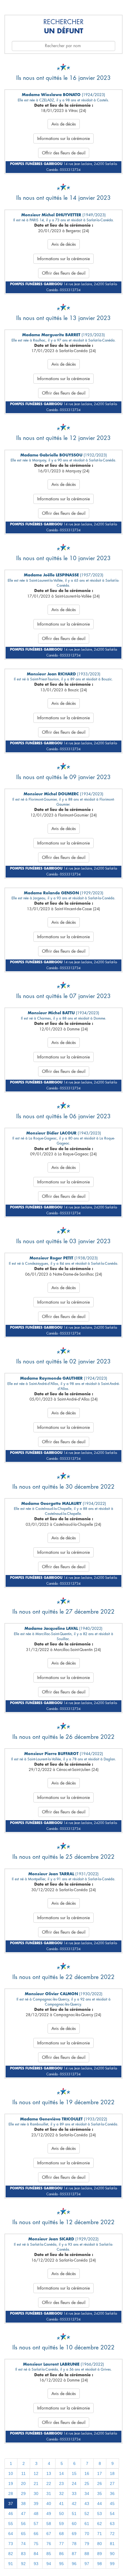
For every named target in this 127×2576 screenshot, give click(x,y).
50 (61, 2514)
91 (11, 2564)
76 (49, 2544)
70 (87, 2534)
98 (100, 2564)
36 (112, 2493)
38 (23, 2504)
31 (49, 2493)
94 (49, 2564)
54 (112, 2514)
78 (74, 2544)
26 (100, 2483)
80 (100, 2544)
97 (87, 2564)
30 (36, 2493)
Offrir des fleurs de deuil (64, 153)
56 (23, 2524)
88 (87, 2554)
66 (36, 2534)
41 (61, 2504)
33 (74, 2493)
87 (74, 2554)
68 (61, 2534)
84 (36, 2554)
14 (61, 2473)
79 (87, 2544)
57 (36, 2524)
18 (112, 2473)
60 (74, 2524)
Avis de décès (64, 124)
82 (11, 2554)
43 (87, 2504)
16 (87, 2473)
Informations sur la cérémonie (63, 138)
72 (112, 2534)
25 (87, 2483)
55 (11, 2524)
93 (36, 2564)
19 (11, 2483)
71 (100, 2534)
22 (49, 2483)
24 (74, 2483)
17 (100, 2473)
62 (100, 2524)
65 (23, 2534)
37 (11, 2504)
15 (74, 2473)
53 (100, 2514)
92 (23, 2564)
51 (74, 2514)
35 (100, 2493)
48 (36, 2514)
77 (61, 2544)
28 (11, 2493)
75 (36, 2544)
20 (23, 2483)
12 (36, 2473)
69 (74, 2534)
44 (100, 2504)
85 (49, 2554)
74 (23, 2544)
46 (11, 2514)
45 (112, 2504)
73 (11, 2544)
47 (23, 2514)
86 (61, 2554)
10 (11, 2473)
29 (23, 2493)
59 (61, 2524)
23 (61, 2483)
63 (112, 2524)
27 (112, 2483)
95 (61, 2564)
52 (87, 2514)
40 (49, 2504)
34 (87, 2493)
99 (112, 2564)
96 (74, 2564)
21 (36, 2483)
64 (11, 2534)
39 (36, 2504)
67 (49, 2534)
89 (100, 2554)
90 (112, 2554)
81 (112, 2544)
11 (23, 2473)
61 (87, 2524)
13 (49, 2473)
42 (74, 2504)
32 (61, 2493)
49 (49, 2514)
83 (23, 2554)
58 (49, 2524)
